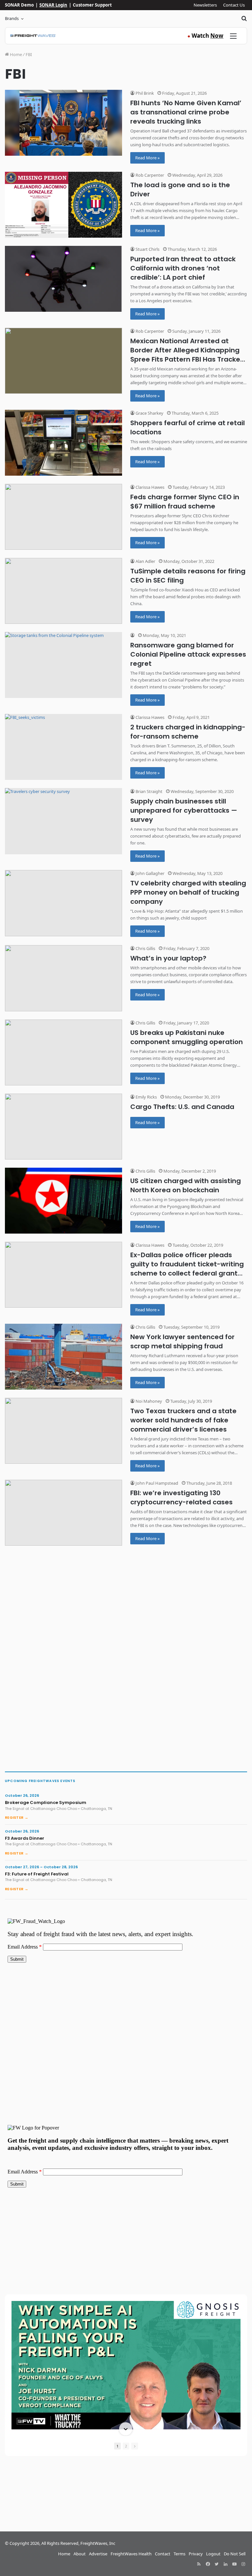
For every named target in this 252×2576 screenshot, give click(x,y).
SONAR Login (53, 5)
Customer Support (92, 5)
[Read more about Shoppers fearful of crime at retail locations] (63, 443)
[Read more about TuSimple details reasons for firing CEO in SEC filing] (63, 591)
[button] (126, 2302)
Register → (17, 1817)
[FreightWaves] (33, 36)
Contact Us (234, 5)
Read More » (147, 158)
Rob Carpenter (149, 175)
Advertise (98, 2554)
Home (15, 54)
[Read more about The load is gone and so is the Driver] (63, 205)
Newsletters (205, 5)
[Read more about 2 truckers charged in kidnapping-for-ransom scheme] (63, 747)
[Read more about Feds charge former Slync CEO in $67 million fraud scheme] (63, 517)
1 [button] (117, 2446)
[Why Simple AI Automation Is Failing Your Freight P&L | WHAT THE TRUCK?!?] (126, 2365)
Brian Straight (148, 791)
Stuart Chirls (147, 249)
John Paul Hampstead (156, 1483)
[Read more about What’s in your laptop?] (63, 978)
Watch (205, 36)
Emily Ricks (146, 1097)
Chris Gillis (145, 948)
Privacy (196, 2554)
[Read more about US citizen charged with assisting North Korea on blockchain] (63, 1201)
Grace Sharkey (149, 413)
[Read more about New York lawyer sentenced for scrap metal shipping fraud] (63, 1357)
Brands (12, 18)
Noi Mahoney (148, 1401)
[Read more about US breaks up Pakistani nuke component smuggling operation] (63, 1052)
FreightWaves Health (131, 2554)
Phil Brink (144, 93)
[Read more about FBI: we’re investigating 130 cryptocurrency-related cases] (63, 1513)
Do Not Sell (235, 2554)
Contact (163, 2554)
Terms (179, 2554)
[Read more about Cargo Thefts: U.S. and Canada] (63, 1127)
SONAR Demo (19, 5)
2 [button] (126, 2446)
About (80, 2554)
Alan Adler (145, 561)
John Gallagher (149, 873)
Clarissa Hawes (149, 487)
